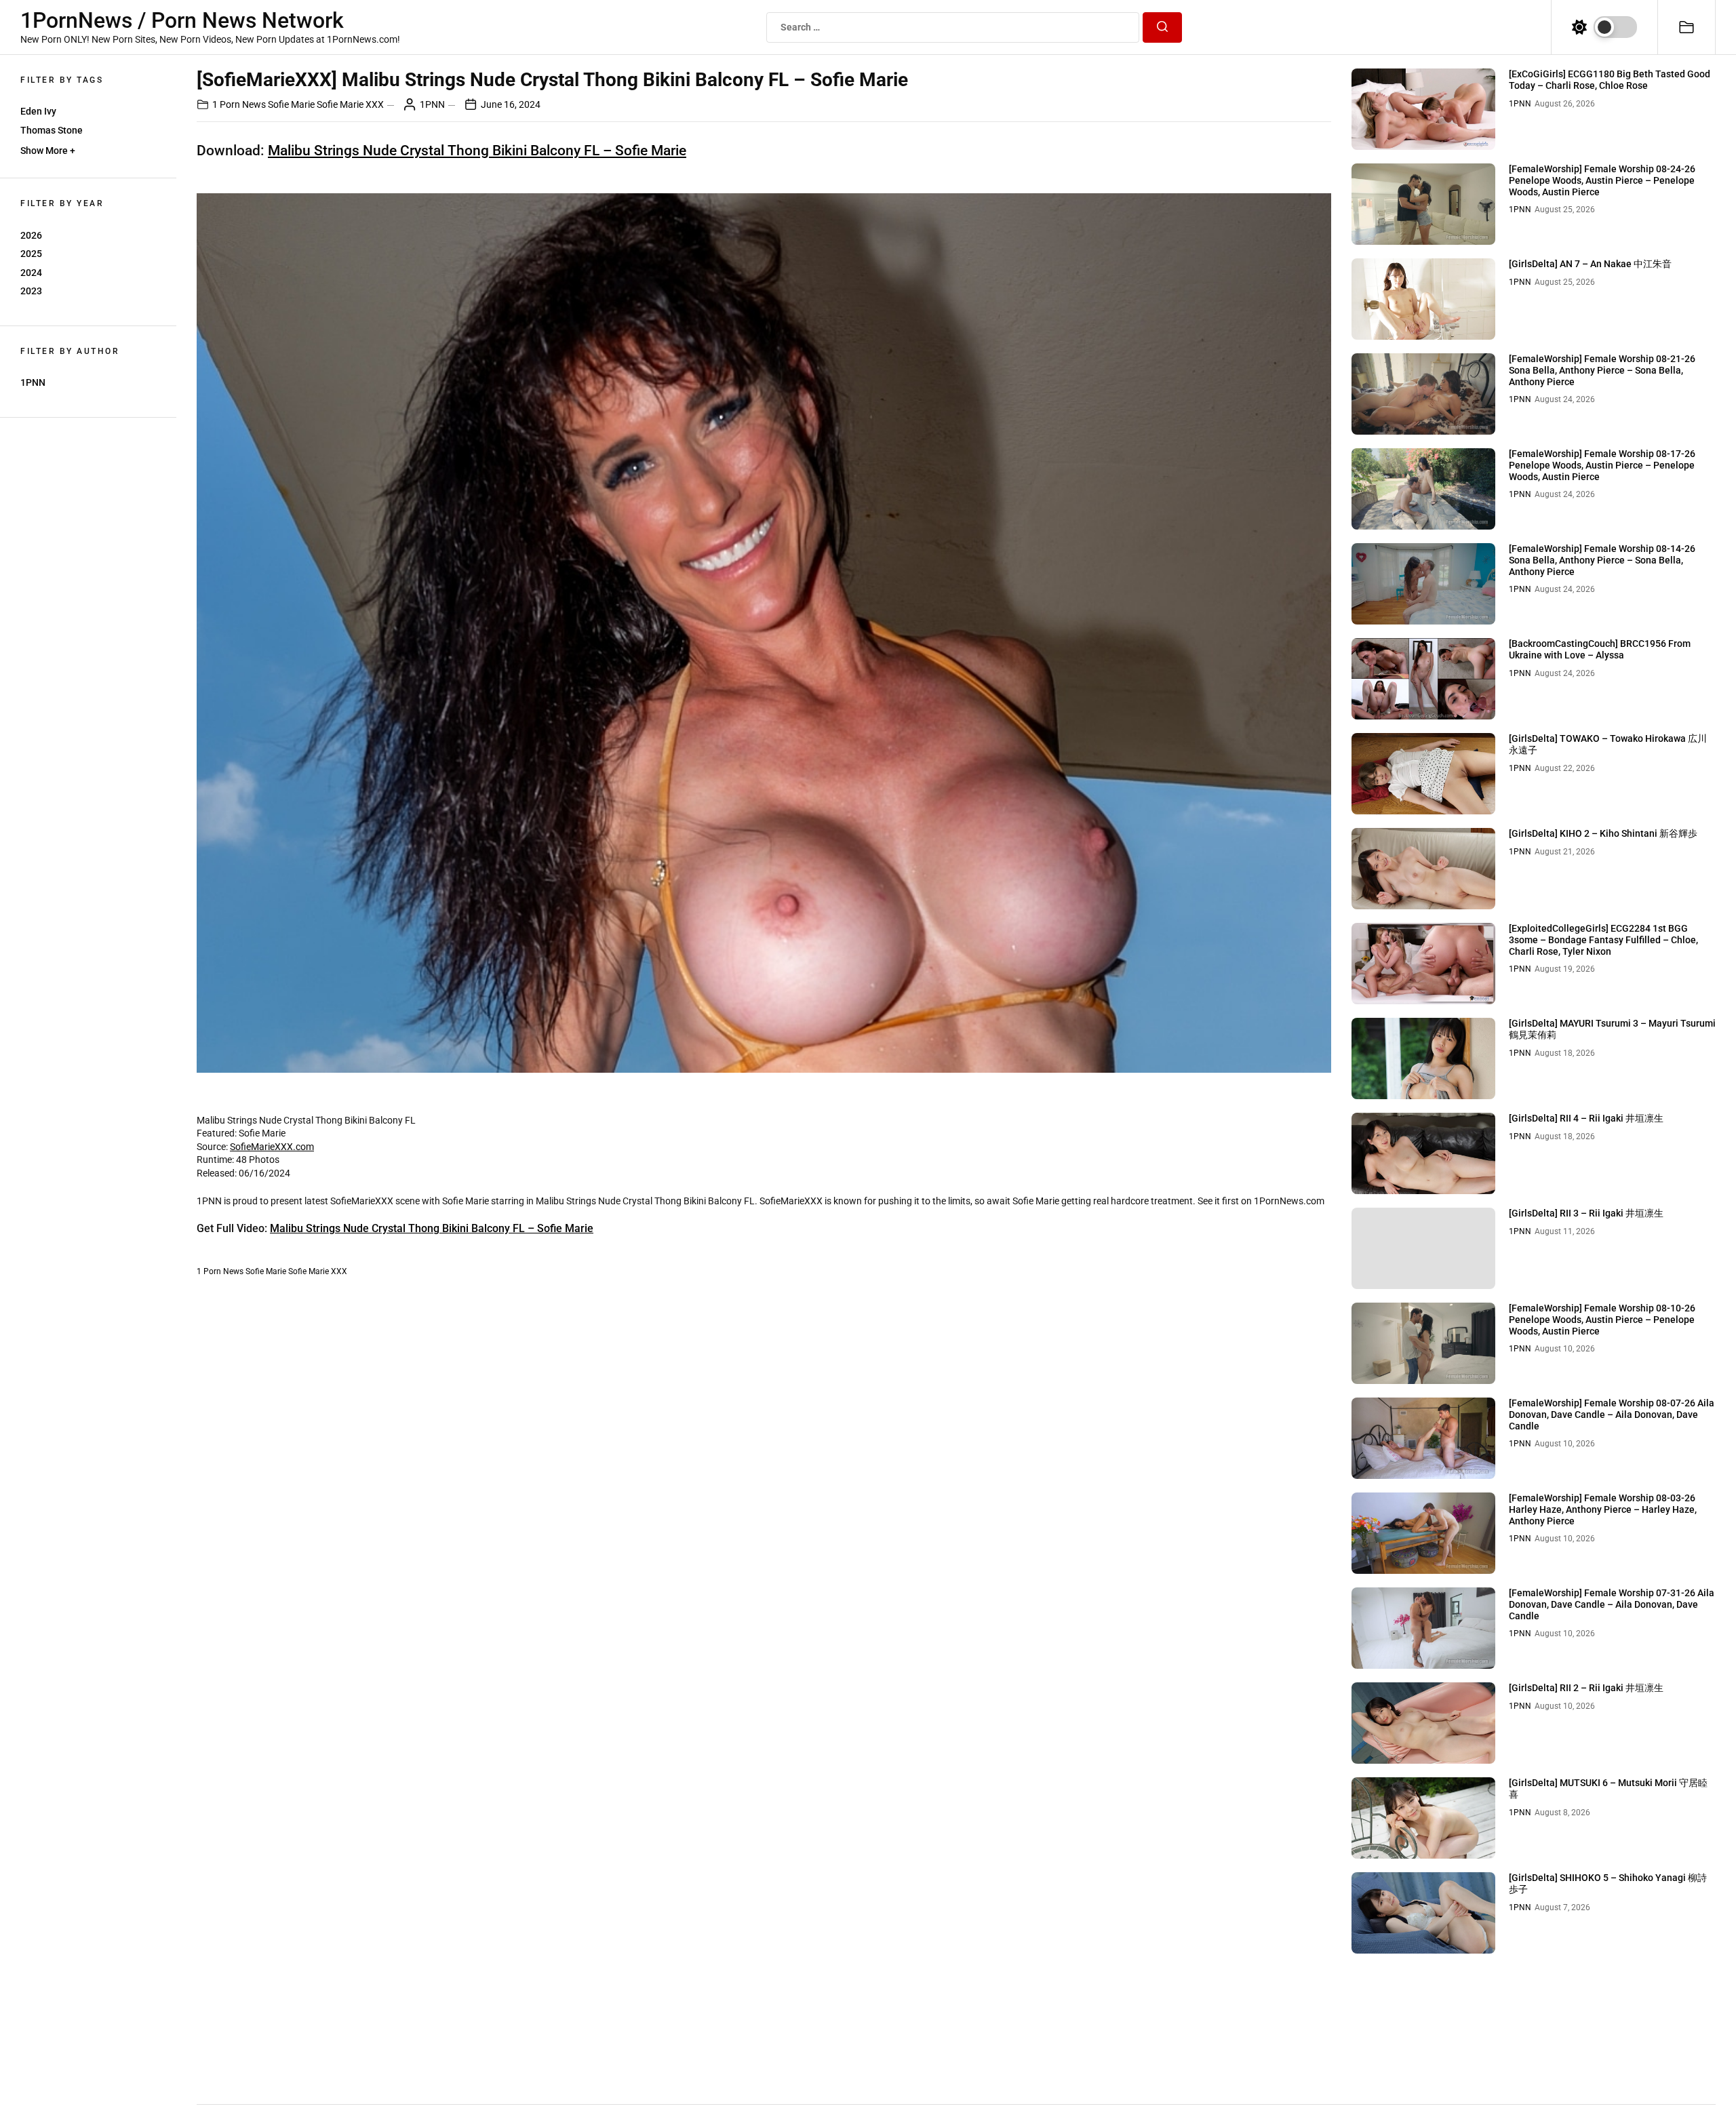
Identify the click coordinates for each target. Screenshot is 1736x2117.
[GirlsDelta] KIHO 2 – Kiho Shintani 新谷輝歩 (1603, 833)
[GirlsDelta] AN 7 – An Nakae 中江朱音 (1590, 264)
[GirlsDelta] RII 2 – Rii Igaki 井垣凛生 (1586, 1688)
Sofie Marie (291, 104)
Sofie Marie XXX (350, 104)
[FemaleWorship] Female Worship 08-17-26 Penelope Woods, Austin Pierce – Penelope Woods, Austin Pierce (1602, 465)
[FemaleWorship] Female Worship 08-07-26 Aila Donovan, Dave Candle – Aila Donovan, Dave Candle (1612, 1414)
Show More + (48, 151)
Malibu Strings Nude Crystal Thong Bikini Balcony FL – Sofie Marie (477, 151)
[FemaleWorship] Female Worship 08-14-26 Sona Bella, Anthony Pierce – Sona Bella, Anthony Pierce (1602, 560)
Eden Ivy (38, 111)
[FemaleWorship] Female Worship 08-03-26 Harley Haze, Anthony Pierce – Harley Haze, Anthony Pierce (1603, 1509)
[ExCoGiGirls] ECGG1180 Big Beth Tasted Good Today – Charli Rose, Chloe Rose (1610, 80)
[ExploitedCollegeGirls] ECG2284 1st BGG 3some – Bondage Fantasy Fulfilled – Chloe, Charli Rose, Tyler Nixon (1603, 940)
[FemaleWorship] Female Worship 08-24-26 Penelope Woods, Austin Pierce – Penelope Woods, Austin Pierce (1602, 180)
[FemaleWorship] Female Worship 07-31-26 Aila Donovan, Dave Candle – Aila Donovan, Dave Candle (1612, 1604)
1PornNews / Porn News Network (182, 20)
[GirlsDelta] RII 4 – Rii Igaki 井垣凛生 (1586, 1118)
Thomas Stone (52, 130)
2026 (31, 235)
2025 (31, 254)
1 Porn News (239, 104)
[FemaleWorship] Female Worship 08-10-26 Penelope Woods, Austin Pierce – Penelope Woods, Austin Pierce (1602, 1320)
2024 (31, 273)
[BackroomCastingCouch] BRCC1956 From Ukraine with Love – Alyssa (1600, 649)
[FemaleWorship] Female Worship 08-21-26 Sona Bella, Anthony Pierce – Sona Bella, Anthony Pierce (1602, 370)
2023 (31, 291)
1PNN (33, 382)
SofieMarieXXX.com (272, 1147)
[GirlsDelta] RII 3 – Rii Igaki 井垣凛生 (1586, 1213)
